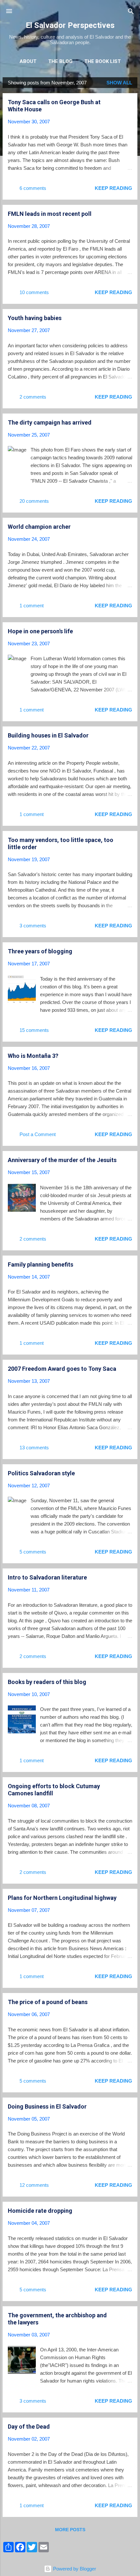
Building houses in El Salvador (48, 735)
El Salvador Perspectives (70, 25)
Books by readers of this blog (47, 1682)
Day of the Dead (29, 2427)
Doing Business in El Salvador (47, 2106)
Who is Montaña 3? (33, 1056)
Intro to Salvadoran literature (47, 1577)
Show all (119, 83)
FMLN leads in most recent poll (50, 214)
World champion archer (39, 527)
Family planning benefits (41, 1264)
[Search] (131, 12)
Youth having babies (35, 318)
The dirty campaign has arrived (50, 422)
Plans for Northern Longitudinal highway (62, 1898)
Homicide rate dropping (40, 2211)
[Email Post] (56, 190)
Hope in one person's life (40, 631)
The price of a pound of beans (48, 2002)
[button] (128, 103)
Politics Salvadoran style (41, 1473)
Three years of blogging (40, 951)
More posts (70, 2530)
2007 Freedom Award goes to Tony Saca (62, 1369)
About (28, 61)
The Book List (103, 61)
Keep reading (113, 188)
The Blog (60, 61)
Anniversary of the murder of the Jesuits (62, 1160)
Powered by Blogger (74, 2569)
